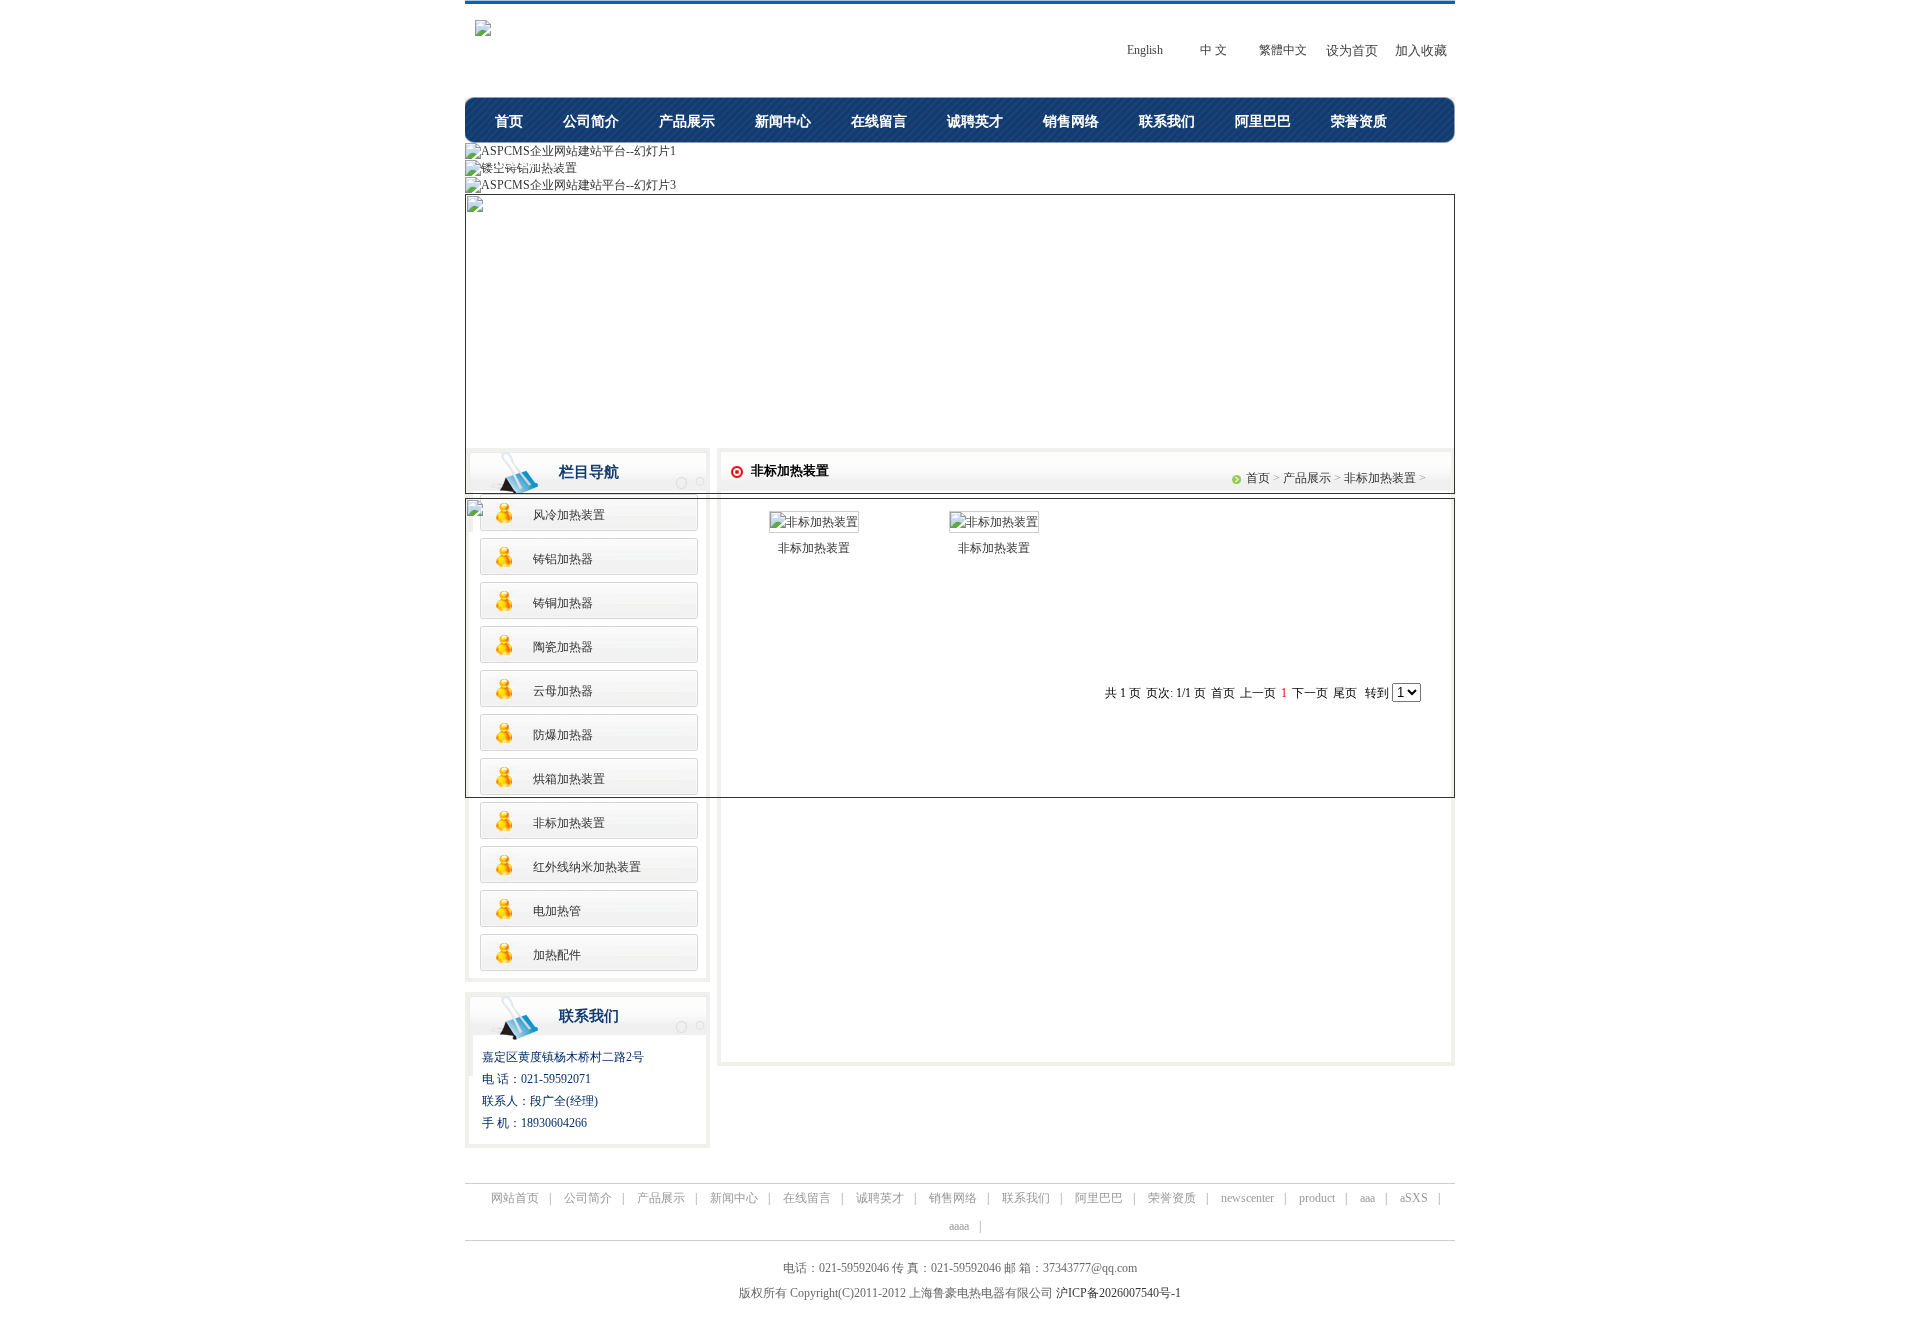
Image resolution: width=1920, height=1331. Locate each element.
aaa (699, 162)
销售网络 (1071, 121)
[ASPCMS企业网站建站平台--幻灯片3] (570, 185)
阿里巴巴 (1263, 121)
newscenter (528, 162)
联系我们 (1167, 121)
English (1145, 50)
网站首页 (515, 1198)
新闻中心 (783, 121)
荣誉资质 (1359, 121)
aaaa (837, 162)
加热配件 (557, 955)
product (625, 162)
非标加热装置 (569, 823)
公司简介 (591, 121)
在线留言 (879, 121)
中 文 (1213, 50)
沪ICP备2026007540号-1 (1118, 1293)
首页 (509, 121)
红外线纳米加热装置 (587, 867)
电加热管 (557, 911)
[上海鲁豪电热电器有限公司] (483, 32)
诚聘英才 (975, 121)
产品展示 (687, 121)
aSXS (766, 162)
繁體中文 (1283, 50)
